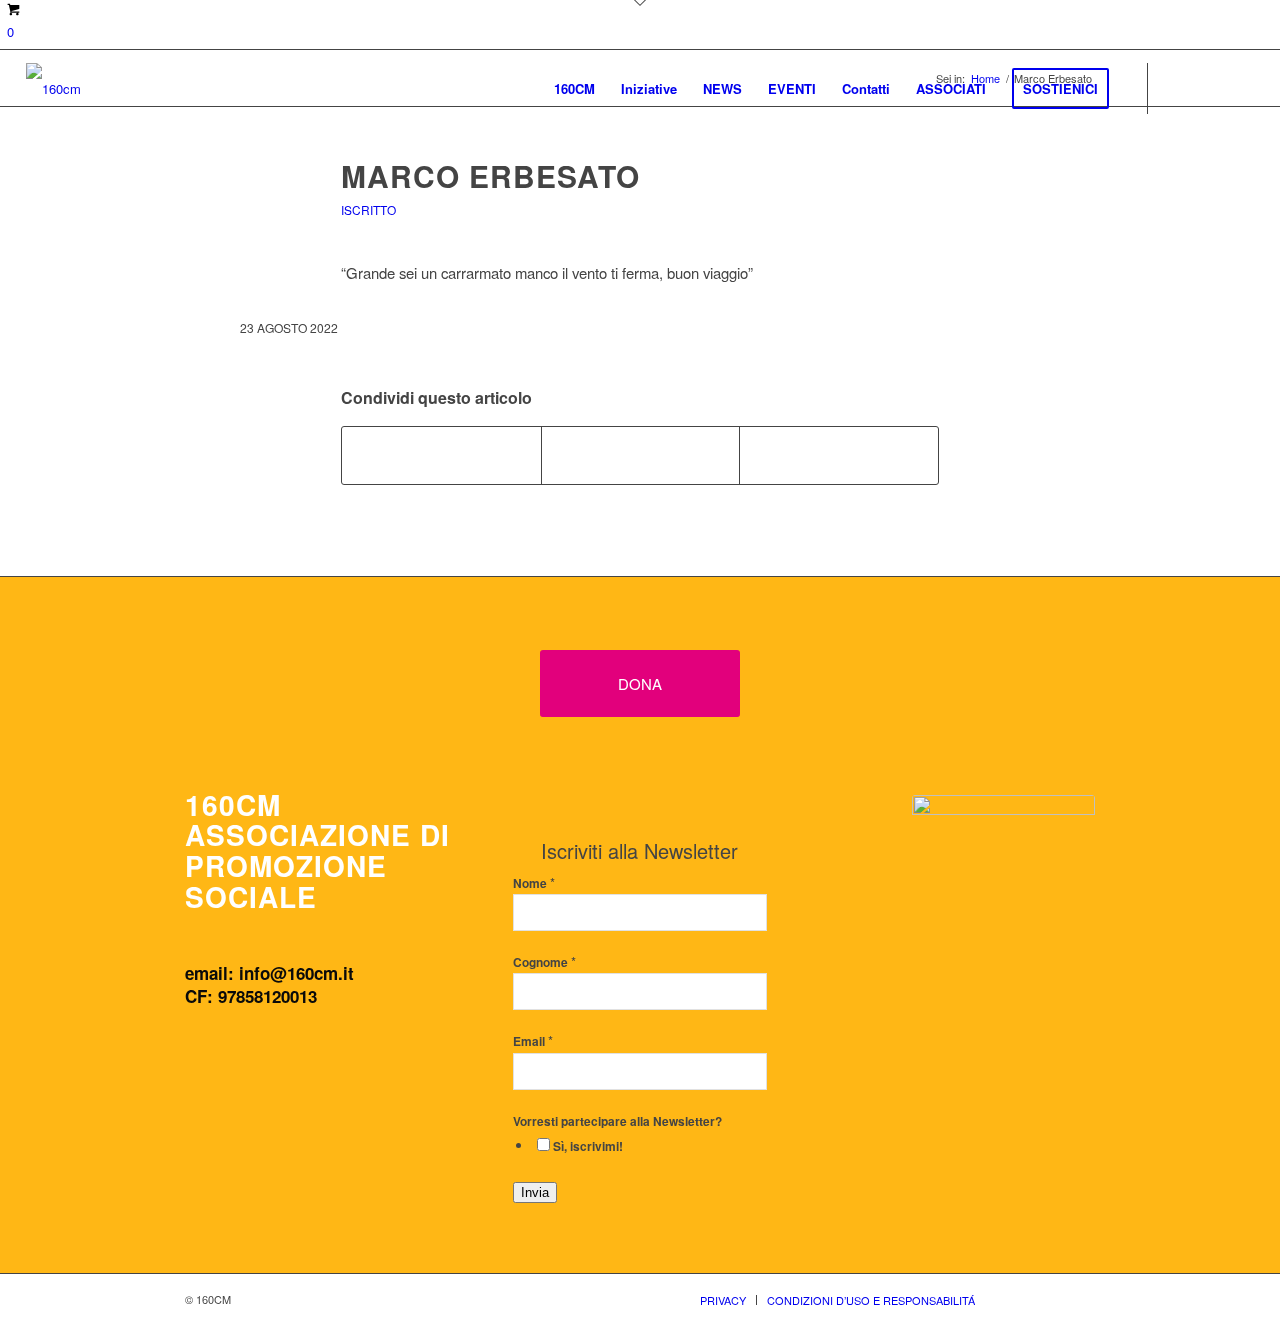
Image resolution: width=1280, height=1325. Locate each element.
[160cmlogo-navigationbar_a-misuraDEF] (53, 88)
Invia (535, 1192)
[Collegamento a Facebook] (1179, 87)
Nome (534, 883)
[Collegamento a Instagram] (1209, 87)
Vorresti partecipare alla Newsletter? (617, 1121)
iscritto (368, 209)
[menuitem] (574, 88)
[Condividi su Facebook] (441, 455)
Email (533, 1041)
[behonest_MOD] (1003, 899)
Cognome (544, 962)
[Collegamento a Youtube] (1239, 87)
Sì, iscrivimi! (588, 1146)
